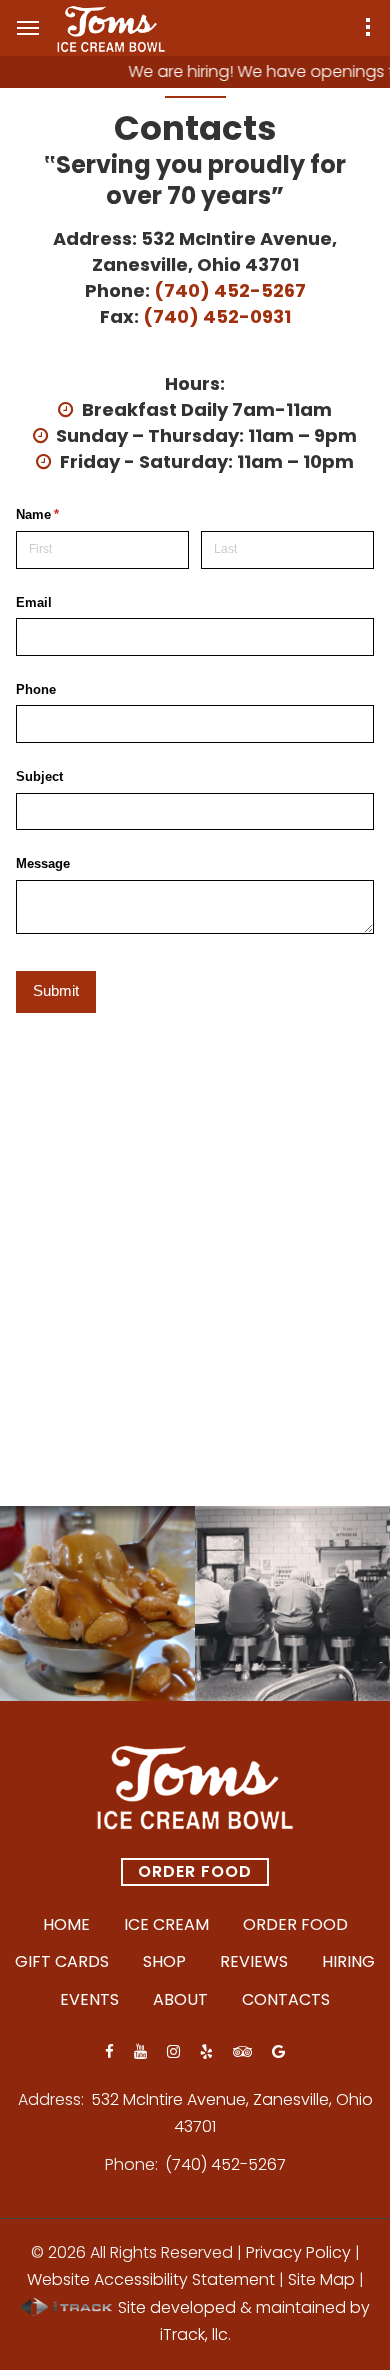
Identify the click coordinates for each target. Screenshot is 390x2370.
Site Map (321, 2279)
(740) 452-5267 (230, 290)
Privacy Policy (298, 2252)
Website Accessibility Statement (151, 2279)
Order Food (195, 1871)
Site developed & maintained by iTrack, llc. (242, 2321)
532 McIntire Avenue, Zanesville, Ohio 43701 (215, 251)
